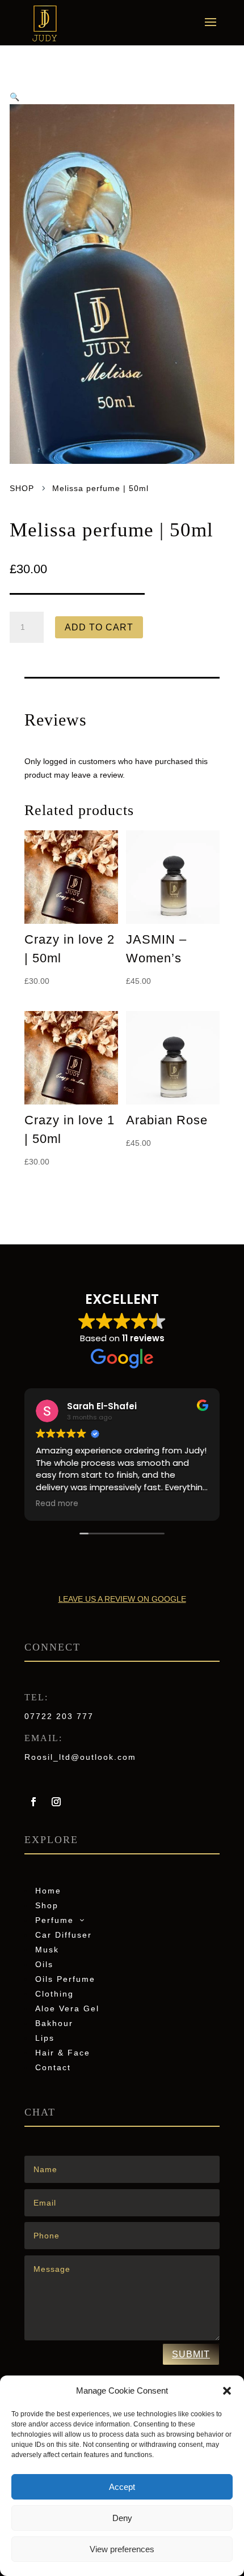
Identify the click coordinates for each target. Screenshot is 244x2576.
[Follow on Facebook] (33, 1802)
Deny (122, 2518)
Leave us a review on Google (122, 1599)
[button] (227, 2391)
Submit (191, 2354)
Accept (122, 2487)
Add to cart (99, 627)
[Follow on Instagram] (56, 1802)
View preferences (122, 2549)
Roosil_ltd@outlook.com (80, 1757)
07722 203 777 (59, 1716)
